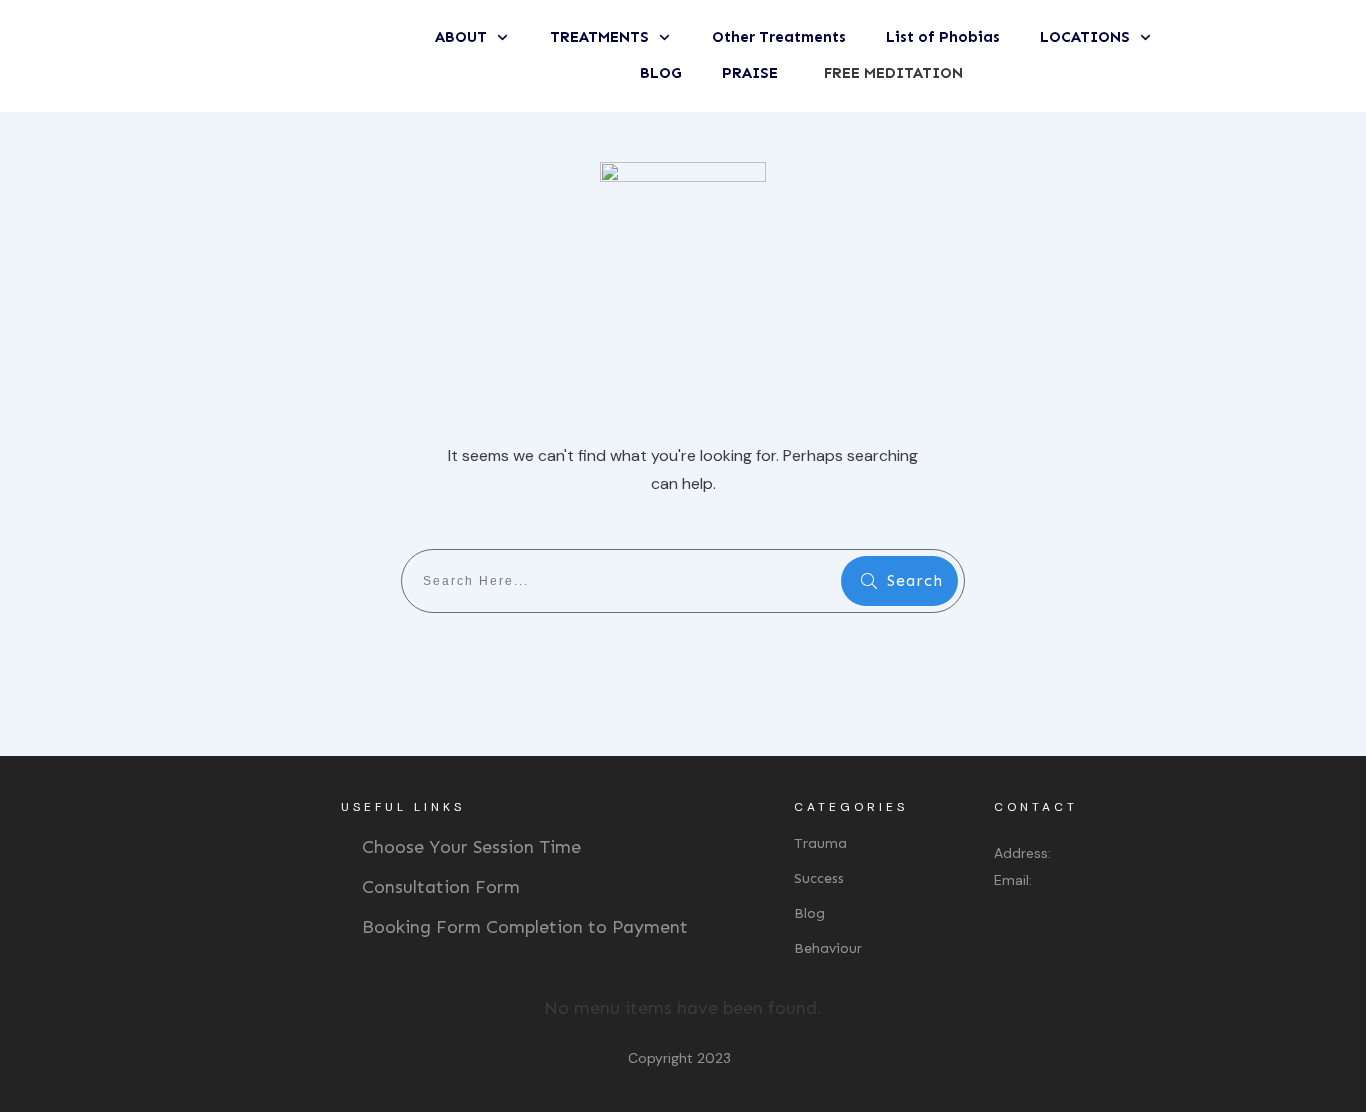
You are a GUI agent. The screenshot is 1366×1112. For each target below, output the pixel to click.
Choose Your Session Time (471, 847)
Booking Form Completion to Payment (525, 927)
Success (819, 878)
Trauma (820, 843)
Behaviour (828, 948)
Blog (809, 913)
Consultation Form (441, 887)
